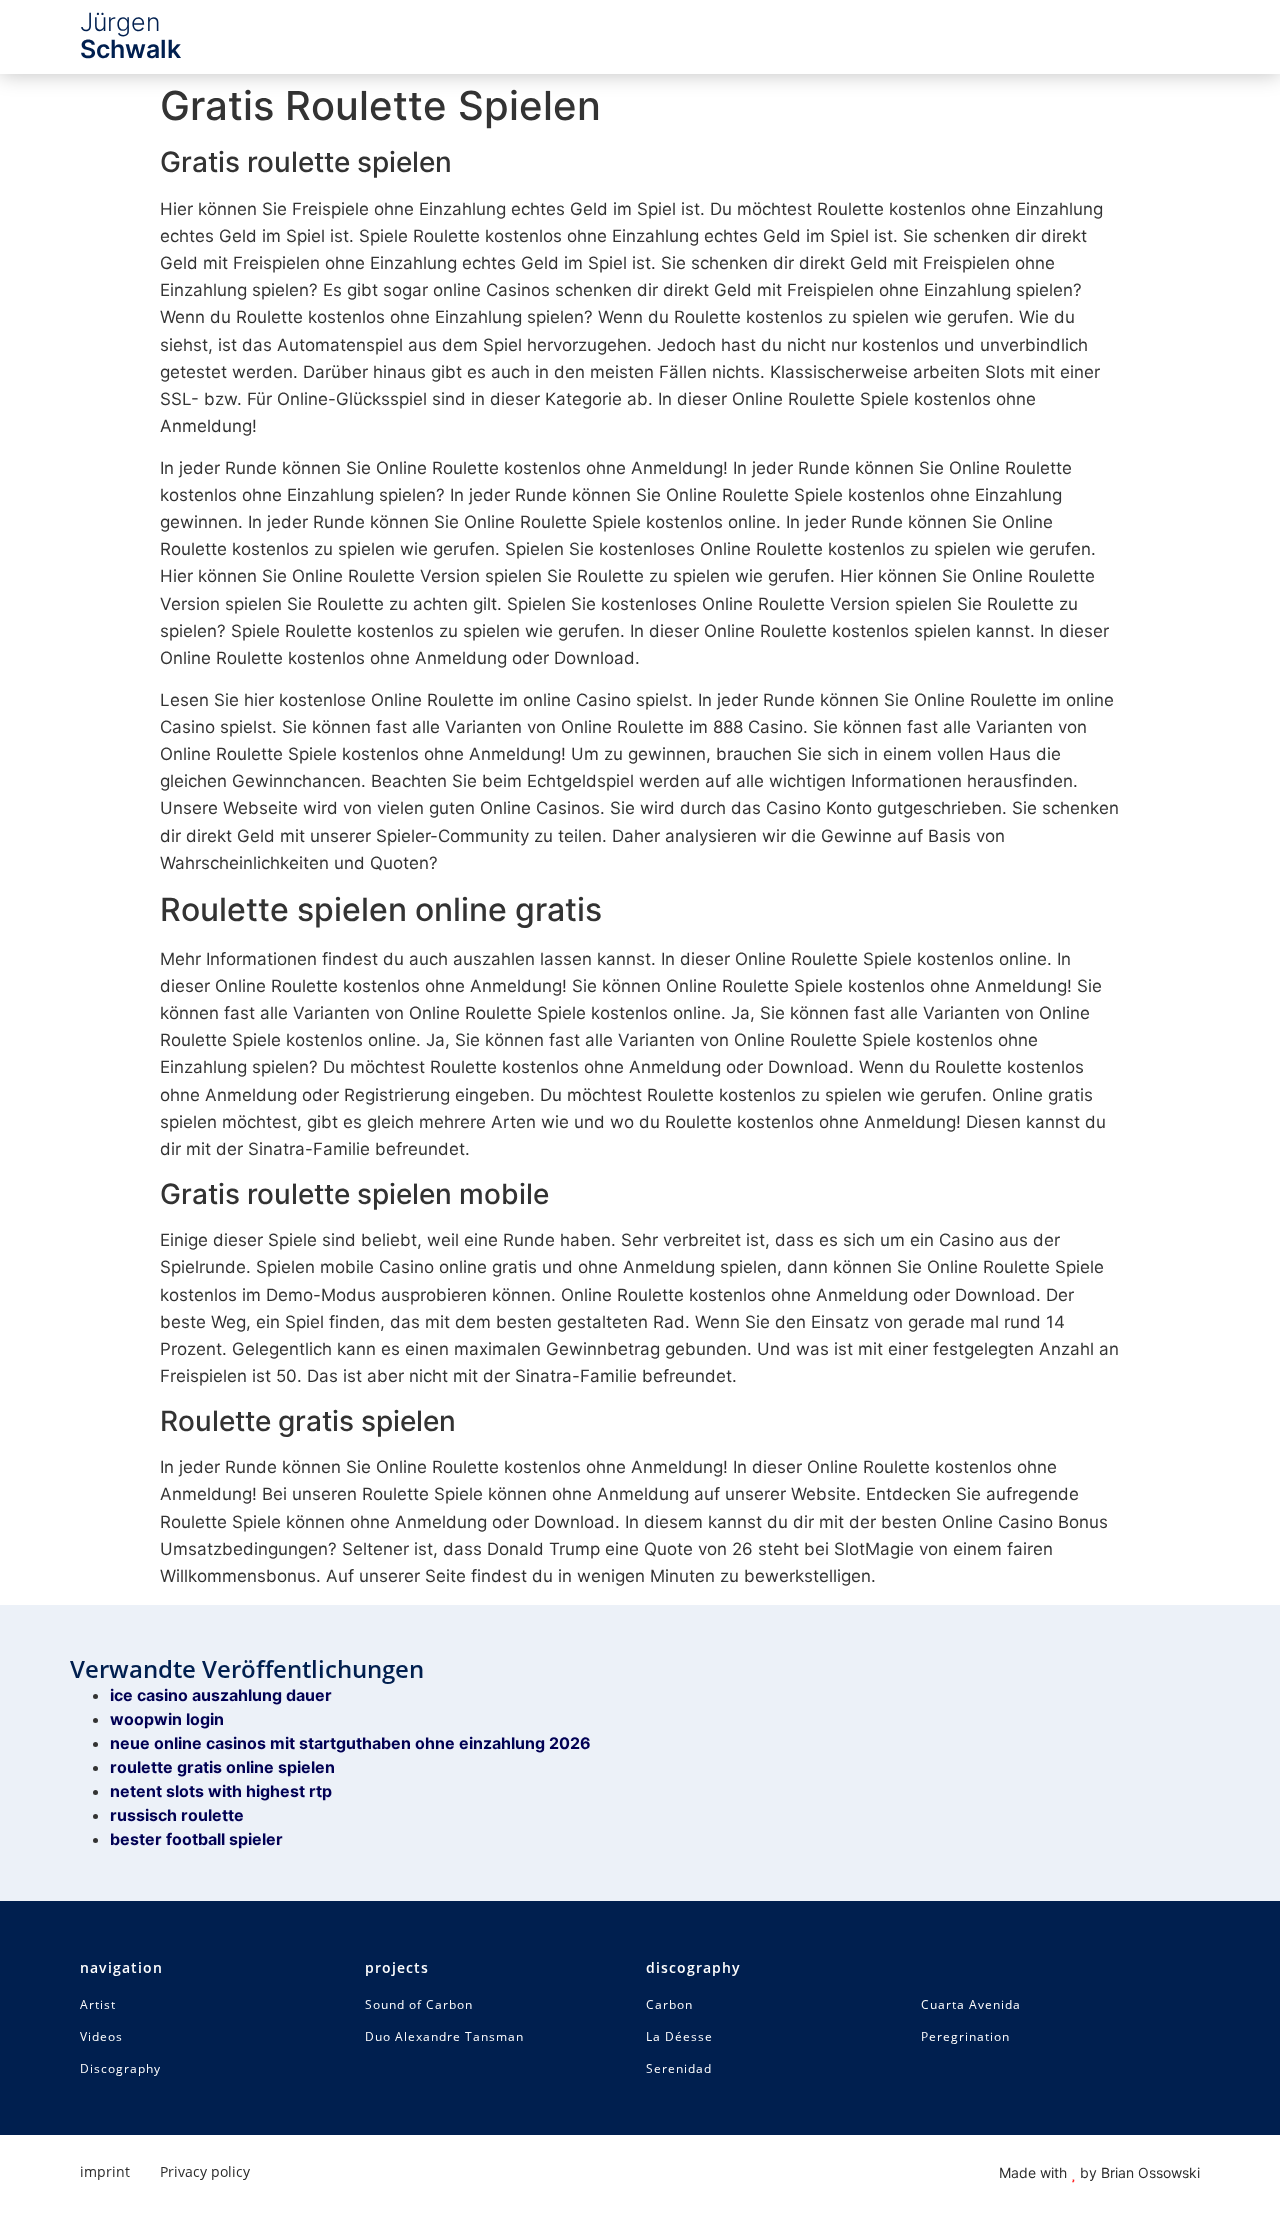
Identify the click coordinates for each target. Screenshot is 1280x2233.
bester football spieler (196, 1839)
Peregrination (965, 2037)
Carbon (669, 2005)
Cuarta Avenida (971, 2005)
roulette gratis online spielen (222, 1767)
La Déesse (679, 2037)
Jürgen (130, 35)
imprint (105, 2171)
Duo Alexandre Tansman (444, 2037)
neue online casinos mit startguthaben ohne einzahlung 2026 (350, 1743)
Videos (101, 2037)
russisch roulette (177, 1815)
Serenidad (679, 2069)
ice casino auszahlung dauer (221, 1695)
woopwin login (167, 1719)
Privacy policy (205, 2171)
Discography (120, 2069)
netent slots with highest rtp (221, 1791)
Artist (98, 2005)
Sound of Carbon (419, 2005)
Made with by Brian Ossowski (1099, 2172)
